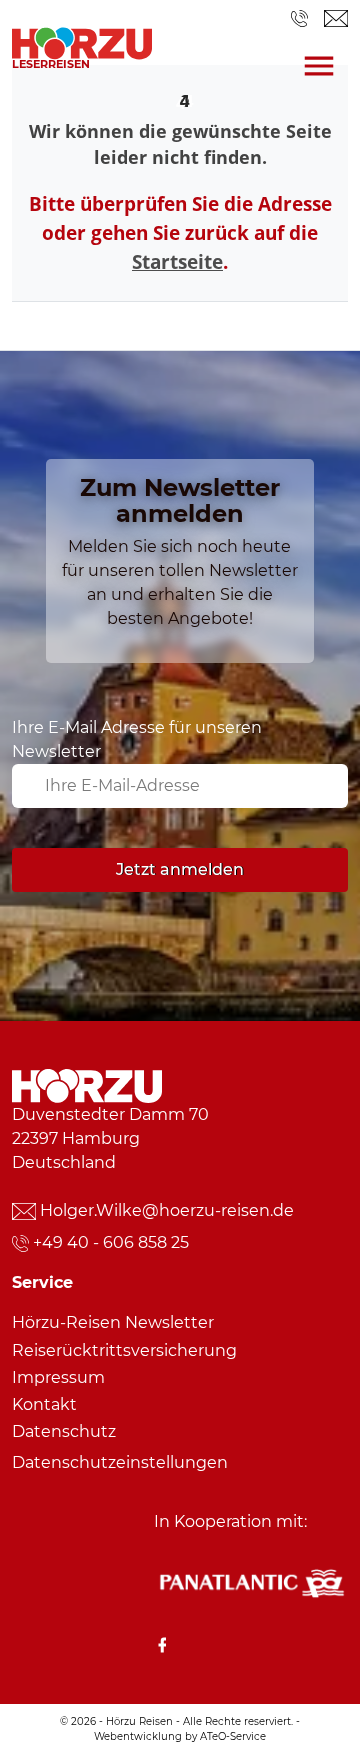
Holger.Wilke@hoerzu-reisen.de (167, 1210)
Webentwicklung (138, 1736)
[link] (82, 38)
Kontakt (44, 1404)
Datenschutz (64, 1431)
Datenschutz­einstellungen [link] (120, 1462)
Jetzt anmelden (180, 869)
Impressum (58, 1377)
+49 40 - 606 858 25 (111, 1242)
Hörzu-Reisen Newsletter (113, 1322)
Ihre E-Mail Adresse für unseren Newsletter (137, 739)
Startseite (177, 261)
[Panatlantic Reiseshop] (251, 1581)
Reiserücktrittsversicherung (124, 1350)
